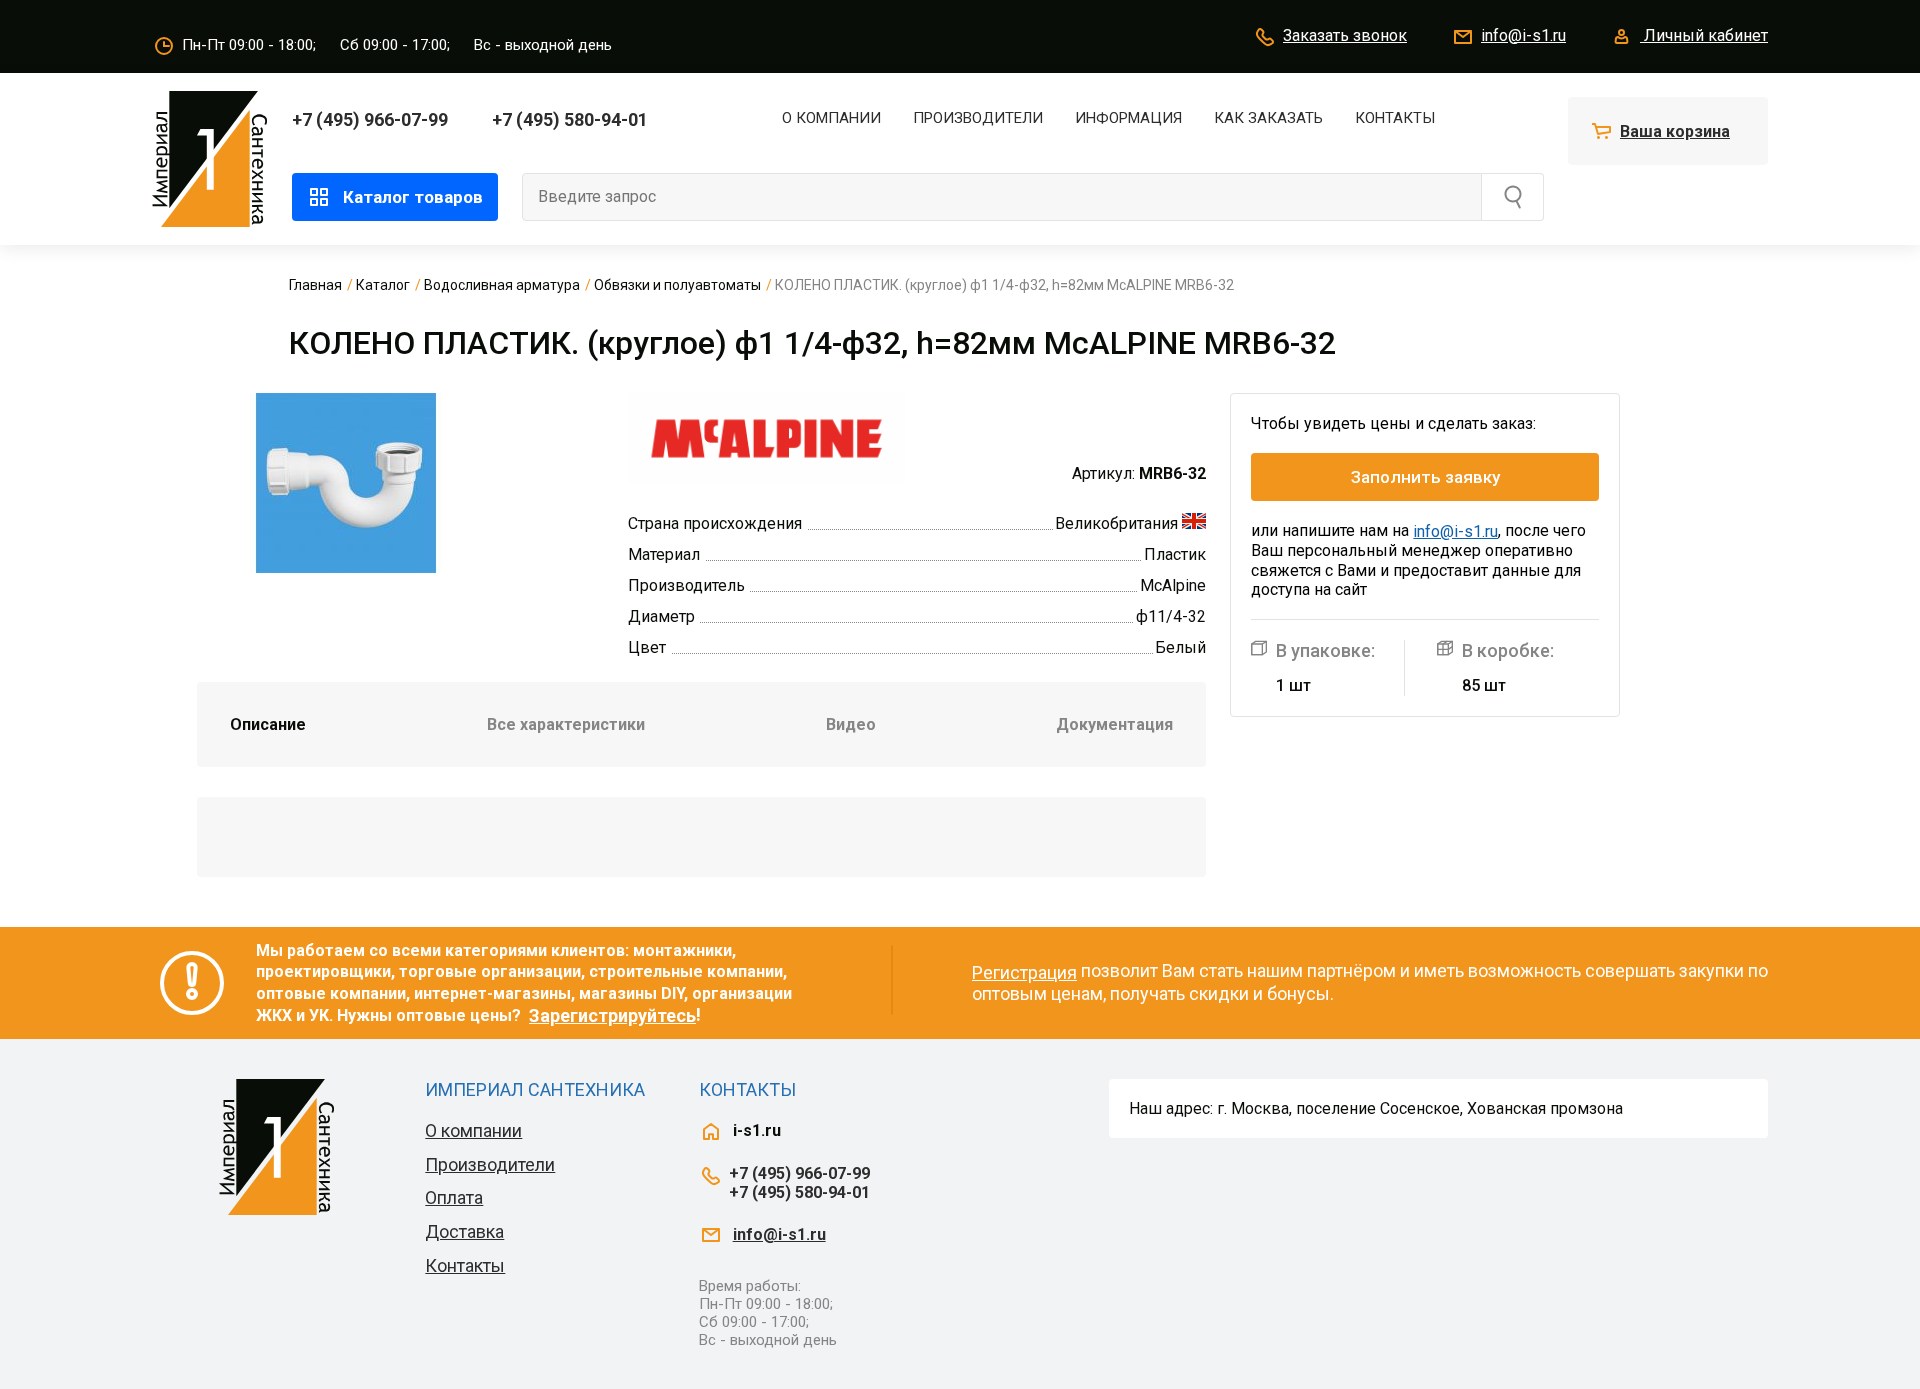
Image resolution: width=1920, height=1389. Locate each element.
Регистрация (1024, 972)
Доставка (464, 1231)
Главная (315, 285)
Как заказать (1268, 118)
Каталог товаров (413, 197)
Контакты (1395, 118)
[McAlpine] (766, 436)
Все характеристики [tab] (566, 724)
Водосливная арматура (502, 285)
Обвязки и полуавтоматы (677, 285)
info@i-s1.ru (1523, 35)
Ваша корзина (1675, 131)
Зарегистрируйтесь (612, 1015)
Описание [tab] (268, 724)
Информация (1128, 118)
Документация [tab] (1114, 724)
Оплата (454, 1197)
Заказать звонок (1345, 35)
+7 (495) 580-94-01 (570, 119)
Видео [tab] (851, 724)
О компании (831, 118)
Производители (978, 118)
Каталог (383, 285)
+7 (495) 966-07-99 (370, 119)
